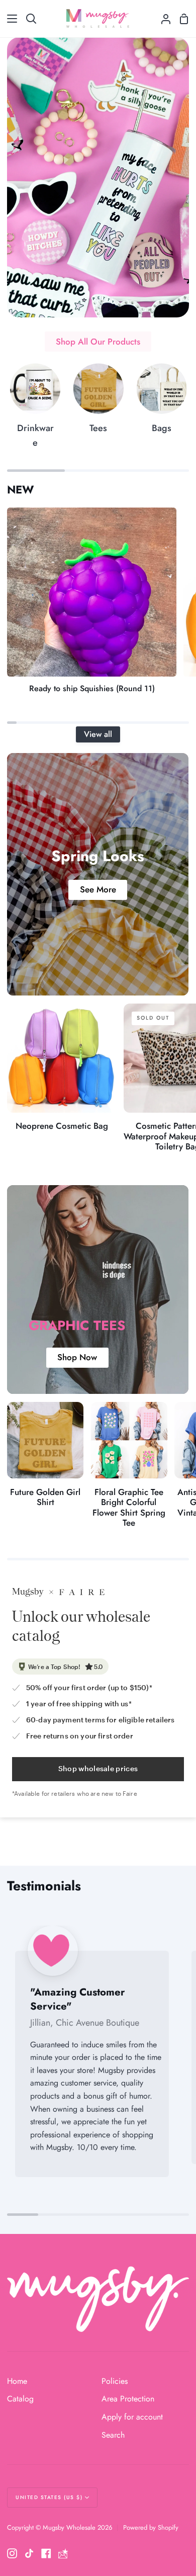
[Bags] (162, 403)
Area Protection (128, 2399)
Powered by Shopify (151, 2527)
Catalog (20, 2399)
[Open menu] (9, 19)
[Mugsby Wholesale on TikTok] (29, 2553)
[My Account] (162, 19)
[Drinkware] (35, 410)
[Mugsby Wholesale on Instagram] (12, 2553)
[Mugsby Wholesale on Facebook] (46, 2553)
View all (98, 734)
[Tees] (98, 403)
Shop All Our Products (98, 342)
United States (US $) (49, 2497)
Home (17, 2381)
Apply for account (132, 2417)
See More (98, 890)
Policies (115, 2381)
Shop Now (78, 1358)
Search (113, 2435)
